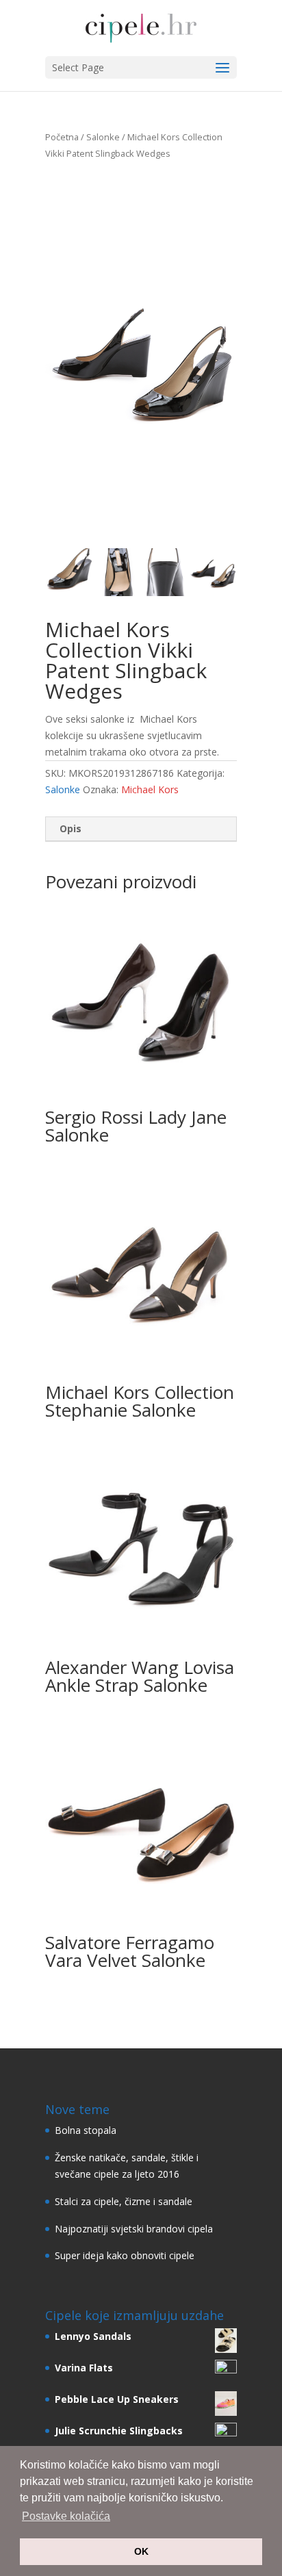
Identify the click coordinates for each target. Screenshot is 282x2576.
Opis (70, 828)
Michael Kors (150, 789)
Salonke (103, 137)
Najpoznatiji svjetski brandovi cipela (134, 2229)
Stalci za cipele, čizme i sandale (124, 2201)
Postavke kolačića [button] (66, 2516)
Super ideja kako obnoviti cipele (125, 2255)
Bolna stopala (86, 2130)
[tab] (141, 829)
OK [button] (141, 2551)
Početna (62, 137)
